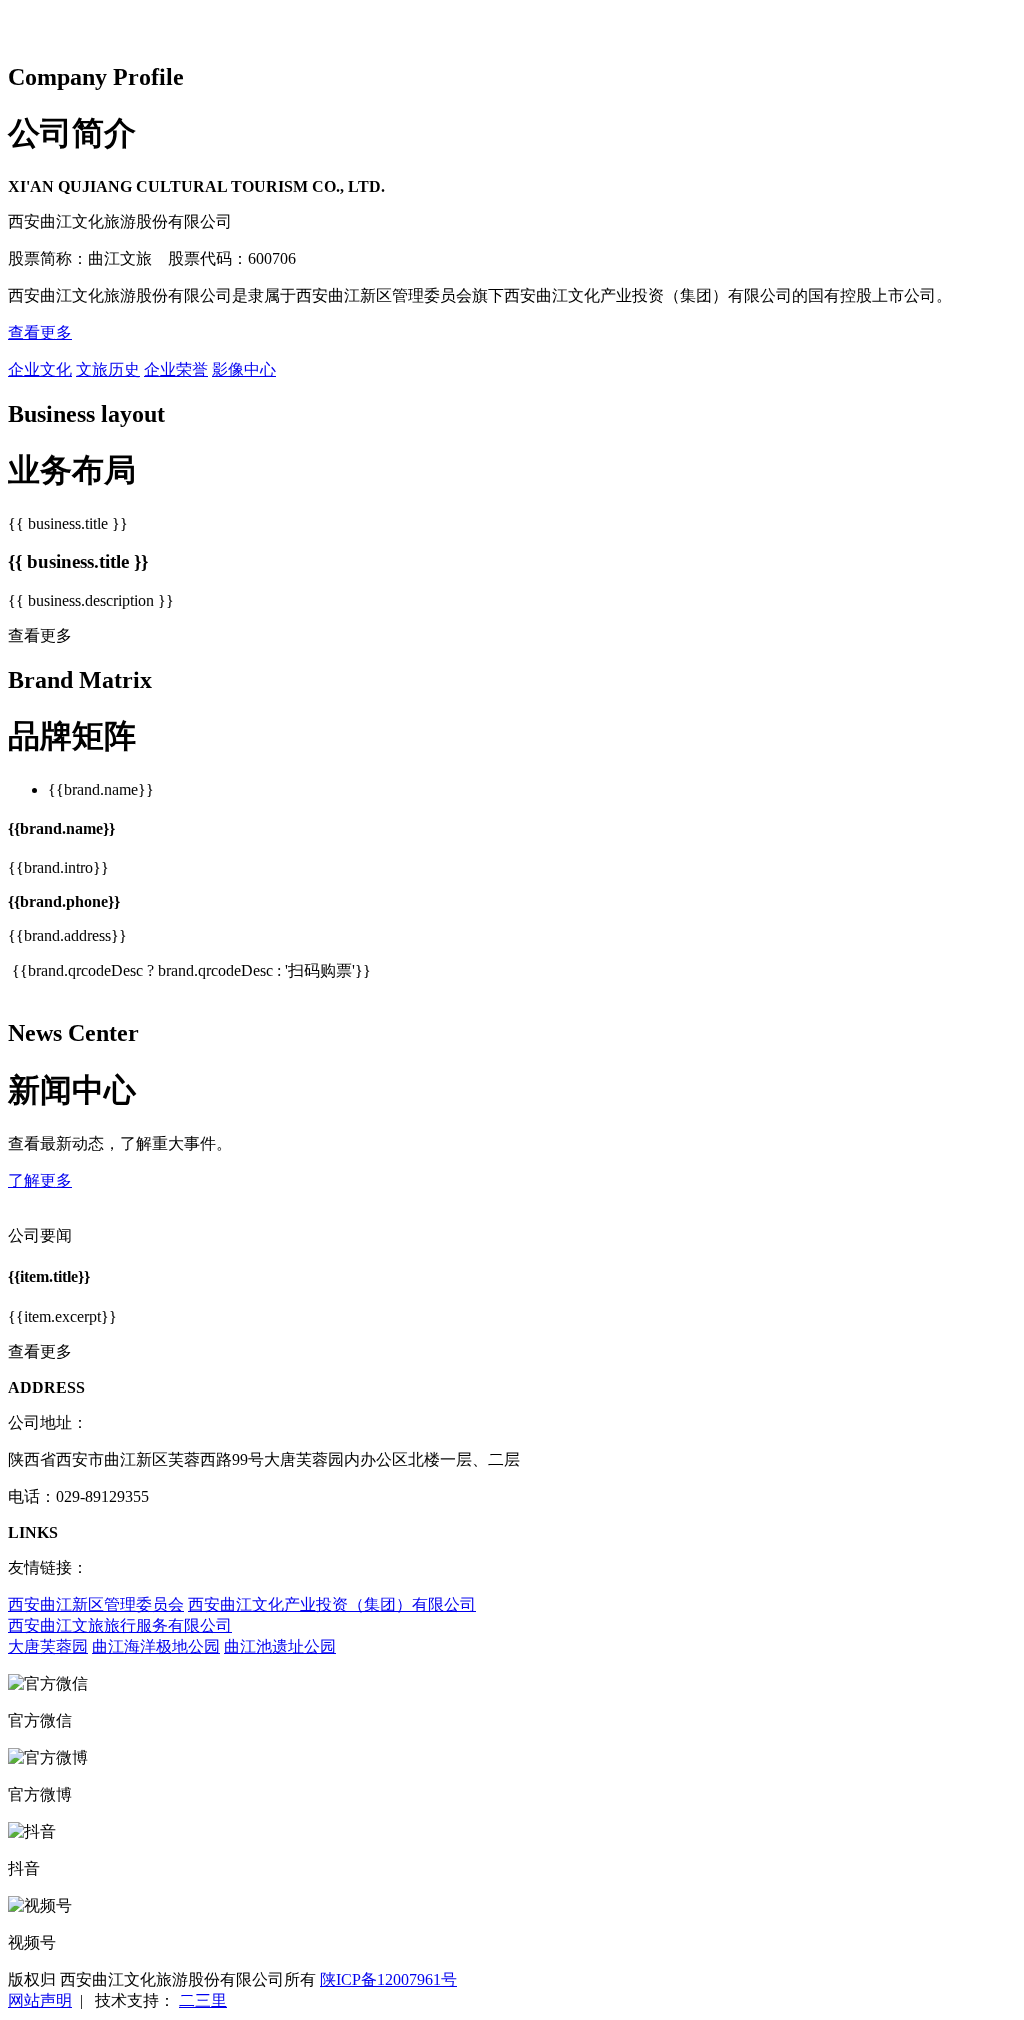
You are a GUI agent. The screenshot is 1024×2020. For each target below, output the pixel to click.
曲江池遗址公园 (280, 1646)
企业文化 (40, 369)
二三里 (203, 2000)
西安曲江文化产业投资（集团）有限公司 (332, 1604)
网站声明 (40, 2000)
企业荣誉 (176, 369)
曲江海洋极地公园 (156, 1646)
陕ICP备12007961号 (388, 1979)
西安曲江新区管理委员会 (96, 1604)
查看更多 (40, 332)
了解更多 (40, 1180)
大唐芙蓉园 (48, 1646)
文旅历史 (108, 369)
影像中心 (244, 369)
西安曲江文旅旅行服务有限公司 (120, 1625)
